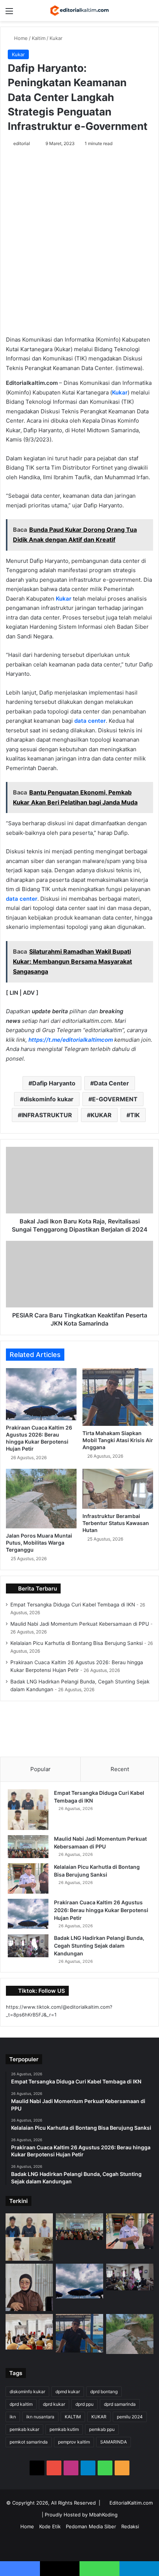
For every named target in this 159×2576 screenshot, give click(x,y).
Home (20, 38)
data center (90, 721)
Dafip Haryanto (54, 1083)
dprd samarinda (120, 2404)
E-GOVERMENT (115, 1099)
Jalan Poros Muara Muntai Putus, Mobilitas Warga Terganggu (39, 1543)
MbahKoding (103, 2515)
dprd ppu (84, 2404)
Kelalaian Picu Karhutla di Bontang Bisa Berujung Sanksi (77, 1643)
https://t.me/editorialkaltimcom (71, 1040)
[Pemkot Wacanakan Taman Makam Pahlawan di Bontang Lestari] (29, 2287)
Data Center (111, 1083)
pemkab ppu (102, 2429)
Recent (120, 1769)
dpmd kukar (68, 2392)
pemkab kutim (64, 2429)
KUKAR (101, 1115)
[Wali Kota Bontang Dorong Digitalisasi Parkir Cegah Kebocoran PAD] (29, 2332)
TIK (135, 1115)
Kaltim (39, 38)
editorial (22, 143)
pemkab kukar (24, 2429)
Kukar (56, 38)
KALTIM (73, 2417)
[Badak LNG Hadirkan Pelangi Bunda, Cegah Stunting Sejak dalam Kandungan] (28, 1946)
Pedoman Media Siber (91, 2526)
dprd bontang (104, 2392)
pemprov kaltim (74, 2442)
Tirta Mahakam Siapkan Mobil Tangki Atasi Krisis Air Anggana (118, 1440)
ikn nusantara (40, 2417)
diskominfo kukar (49, 1099)
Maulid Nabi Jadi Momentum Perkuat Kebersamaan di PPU (80, 1624)
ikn (13, 2417)
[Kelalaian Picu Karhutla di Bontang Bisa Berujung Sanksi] (28, 1879)
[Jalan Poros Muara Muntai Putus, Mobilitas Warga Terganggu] (41, 1499)
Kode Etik (50, 2526)
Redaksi (130, 2526)
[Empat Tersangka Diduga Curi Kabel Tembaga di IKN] (28, 1810)
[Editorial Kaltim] (79, 11)
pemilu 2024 (130, 2417)
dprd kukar (54, 2404)
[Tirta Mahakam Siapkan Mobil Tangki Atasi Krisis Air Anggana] (118, 1397)
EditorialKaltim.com (131, 2503)
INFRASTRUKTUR (47, 1115)
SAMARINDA (114, 2442)
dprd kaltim (21, 2404)
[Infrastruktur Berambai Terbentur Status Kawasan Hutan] (118, 1489)
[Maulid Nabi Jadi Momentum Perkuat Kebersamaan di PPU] (28, 1847)
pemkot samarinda (29, 2442)
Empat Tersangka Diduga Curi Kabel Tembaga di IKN (73, 1605)
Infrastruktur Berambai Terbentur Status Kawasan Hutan (116, 1523)
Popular (40, 1769)
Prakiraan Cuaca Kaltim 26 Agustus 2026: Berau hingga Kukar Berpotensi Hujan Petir (101, 1910)
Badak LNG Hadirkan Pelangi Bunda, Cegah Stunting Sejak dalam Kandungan (99, 1946)
